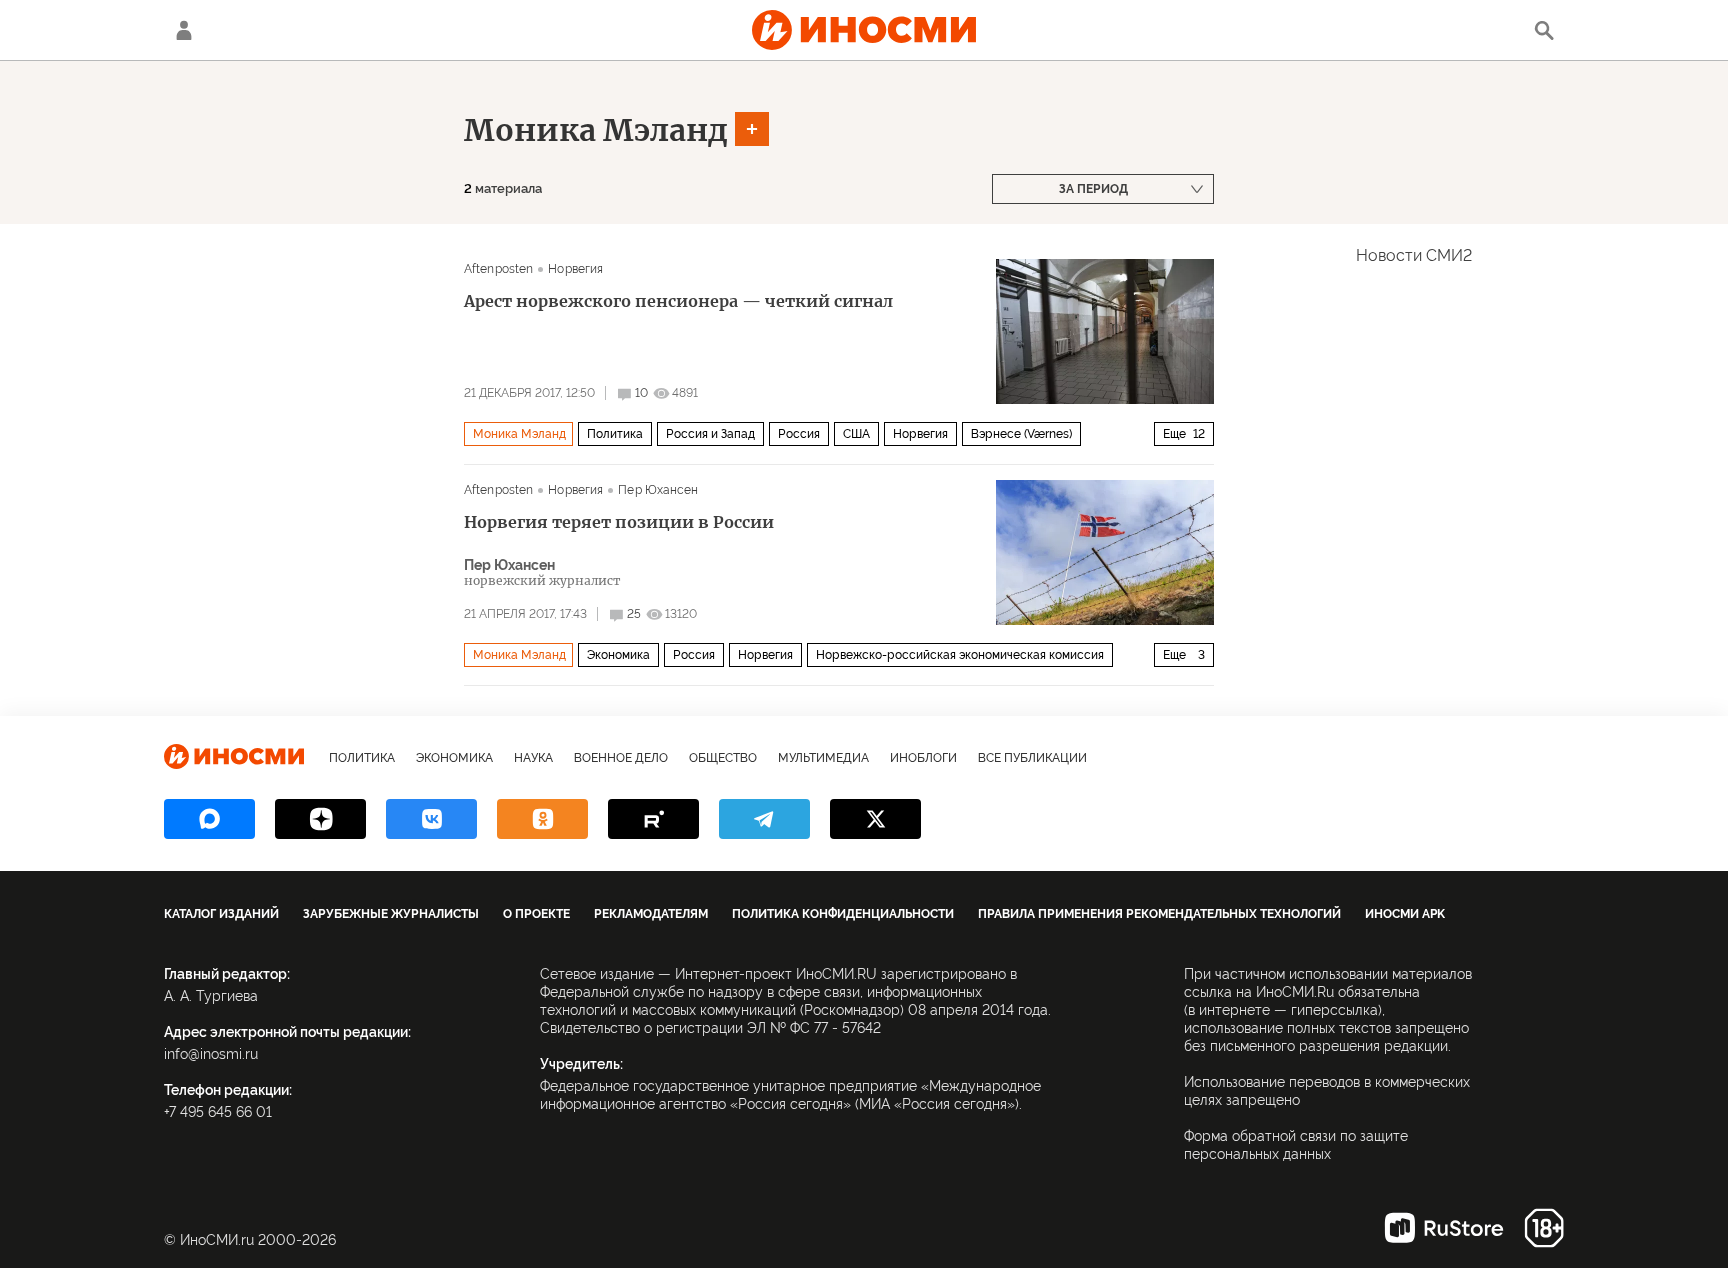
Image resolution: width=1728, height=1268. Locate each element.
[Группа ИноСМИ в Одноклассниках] (542, 819)
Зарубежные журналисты (391, 914)
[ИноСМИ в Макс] (209, 819)
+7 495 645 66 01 (218, 1112)
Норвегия (575, 269)
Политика (615, 434)
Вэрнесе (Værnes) (1021, 434)
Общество (723, 758)
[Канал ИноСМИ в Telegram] (764, 819)
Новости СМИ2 (1414, 255)
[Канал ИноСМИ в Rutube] (653, 819)
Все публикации (1032, 758)
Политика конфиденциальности (843, 914)
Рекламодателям (651, 914)
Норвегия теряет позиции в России (619, 522)
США (856, 434)
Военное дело (621, 758)
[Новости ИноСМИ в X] (875, 819)
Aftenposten (498, 269)
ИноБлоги (923, 758)
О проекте (536, 914)
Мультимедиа (823, 758)
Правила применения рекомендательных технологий (1159, 914)
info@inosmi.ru (211, 1054)
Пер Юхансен (658, 490)
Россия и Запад (710, 434)
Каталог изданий (221, 914)
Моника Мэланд (596, 130)
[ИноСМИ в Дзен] (320, 819)
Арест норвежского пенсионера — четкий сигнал (678, 301)
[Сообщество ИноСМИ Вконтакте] (431, 819)
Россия (799, 434)
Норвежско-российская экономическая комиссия (960, 655)
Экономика (618, 655)
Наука (533, 758)
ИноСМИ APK (1405, 914)
